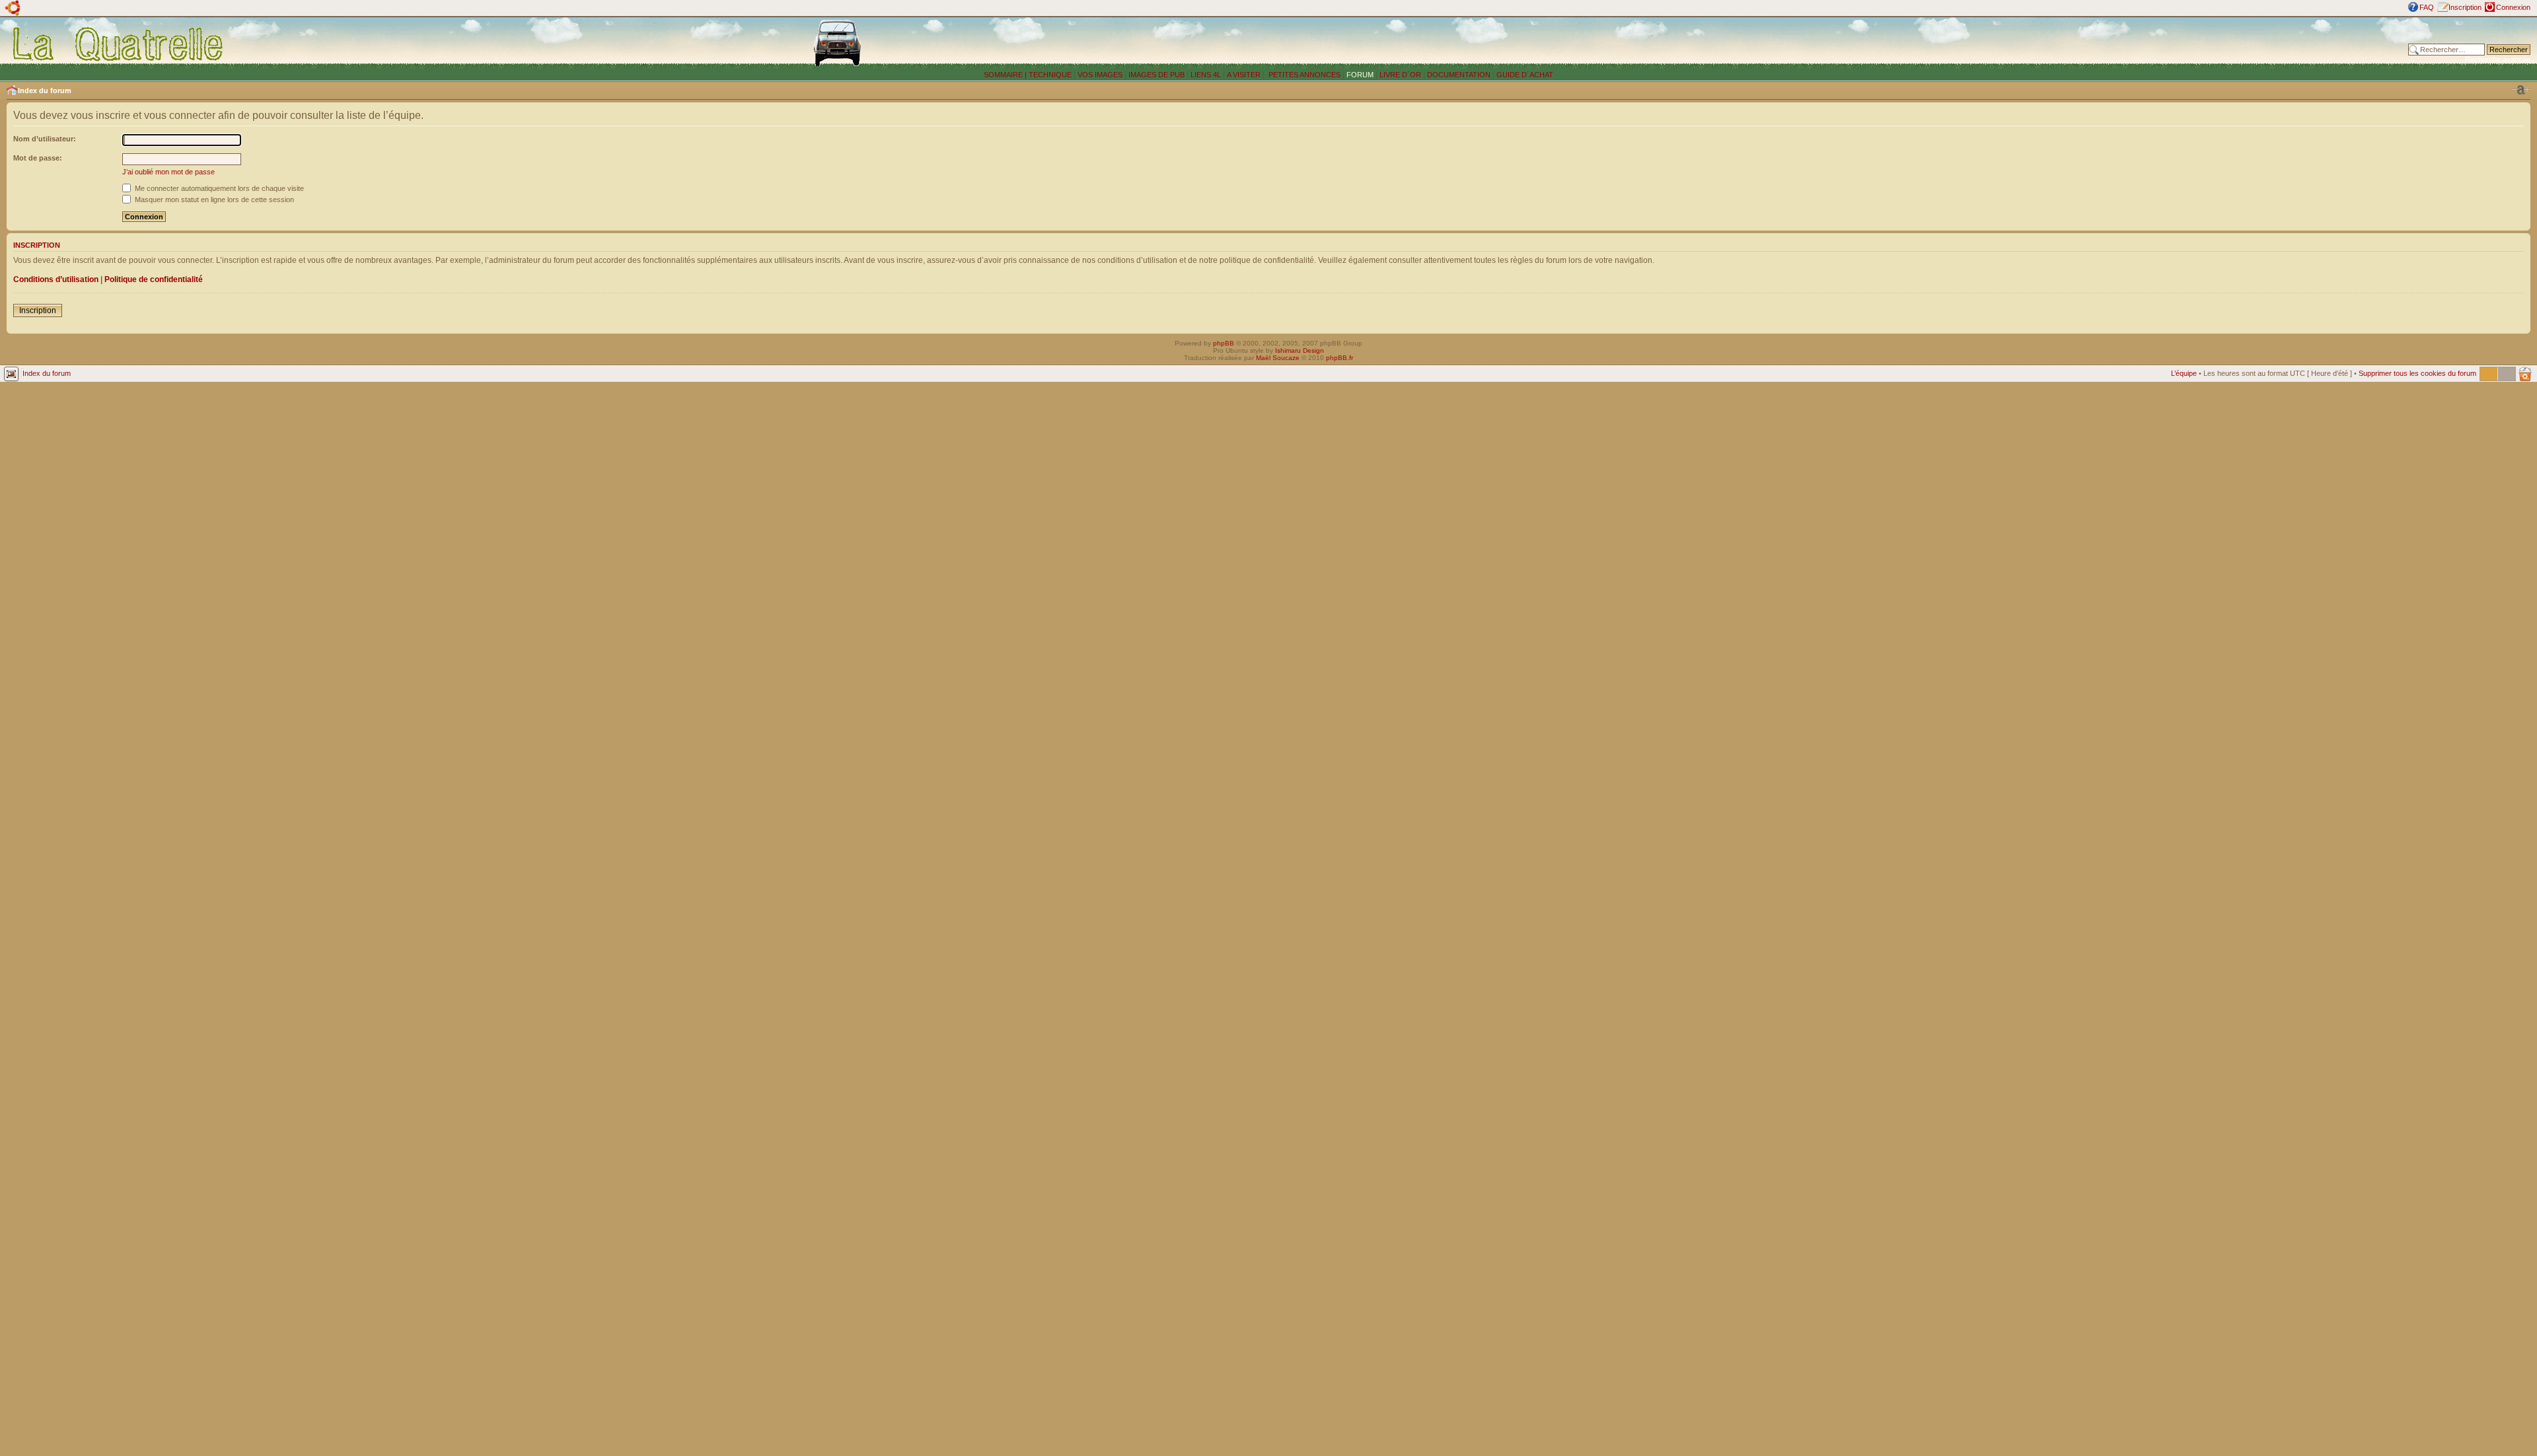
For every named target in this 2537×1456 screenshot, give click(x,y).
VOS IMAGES (1100, 75)
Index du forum (45, 91)
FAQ (2427, 7)
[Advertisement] (1942, 43)
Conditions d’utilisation (56, 279)
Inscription (2465, 7)
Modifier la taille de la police (2520, 90)
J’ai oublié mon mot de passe (168, 172)
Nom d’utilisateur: (45, 139)
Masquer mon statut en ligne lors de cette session (213, 200)
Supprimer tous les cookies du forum (2417, 373)
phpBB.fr (1340, 358)
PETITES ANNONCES (1304, 75)
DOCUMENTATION (1459, 75)
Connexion (2513, 7)
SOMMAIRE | (1006, 75)
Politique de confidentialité (154, 279)
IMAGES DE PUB (1157, 75)
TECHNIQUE (1050, 75)
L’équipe (2184, 373)
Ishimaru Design (1300, 350)
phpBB (1224, 343)
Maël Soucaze (1278, 358)
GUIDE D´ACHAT (1525, 75)
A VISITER (1244, 75)
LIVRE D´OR (1400, 75)
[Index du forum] (119, 44)
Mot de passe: (38, 158)
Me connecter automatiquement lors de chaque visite (218, 188)
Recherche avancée (2498, 59)
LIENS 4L (1207, 75)
